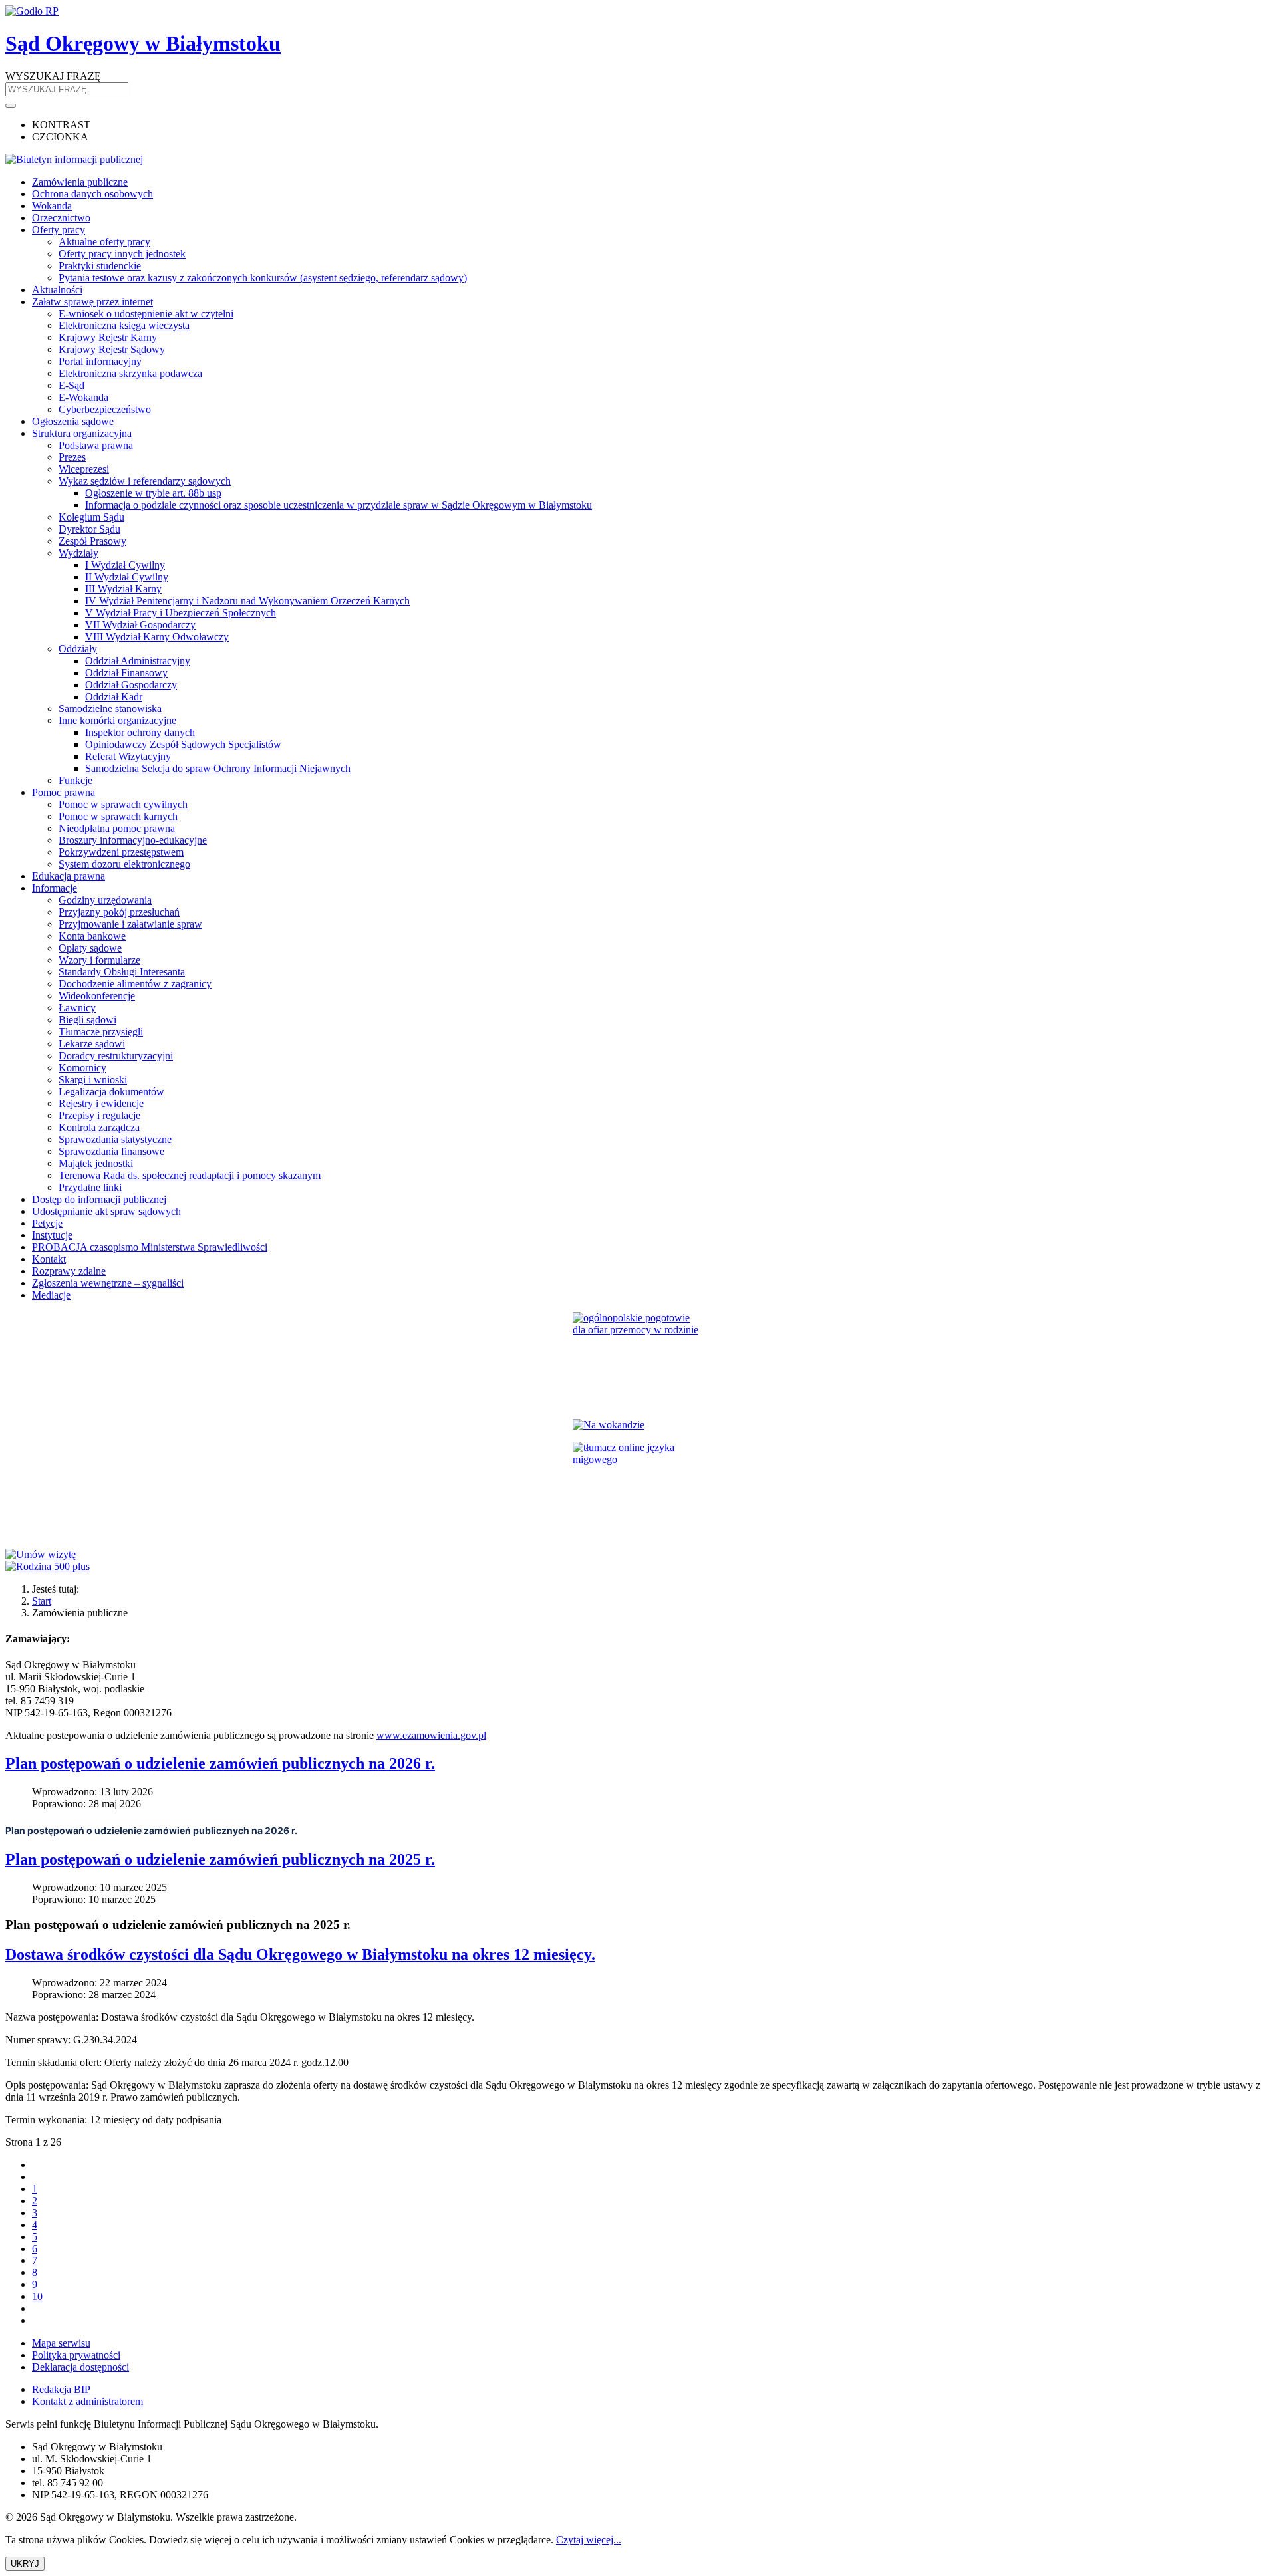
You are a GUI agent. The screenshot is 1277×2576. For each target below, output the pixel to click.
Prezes (72, 457)
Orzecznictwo (61, 218)
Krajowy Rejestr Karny (108, 337)
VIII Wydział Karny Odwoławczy (157, 637)
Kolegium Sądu (91, 517)
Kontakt (49, 1259)
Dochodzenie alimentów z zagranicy (135, 984)
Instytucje (52, 1235)
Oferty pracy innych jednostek (122, 254)
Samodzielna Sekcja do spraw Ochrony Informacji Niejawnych (218, 768)
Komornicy (82, 1068)
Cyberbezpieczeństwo (105, 409)
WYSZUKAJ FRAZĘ (53, 76)
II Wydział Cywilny (127, 577)
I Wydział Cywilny (125, 565)
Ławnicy (77, 1008)
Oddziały (78, 649)
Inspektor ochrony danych (140, 732)
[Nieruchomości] (638, 1425)
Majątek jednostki (96, 1163)
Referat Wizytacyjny (128, 756)
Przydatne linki (90, 1187)
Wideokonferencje (97, 996)
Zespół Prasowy (92, 541)
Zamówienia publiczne (80, 182)
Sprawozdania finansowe (111, 1151)
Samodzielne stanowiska (110, 708)
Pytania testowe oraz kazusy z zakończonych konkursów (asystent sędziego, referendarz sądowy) (263, 278)
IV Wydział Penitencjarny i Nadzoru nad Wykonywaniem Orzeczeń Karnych (247, 601)
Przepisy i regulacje (99, 1115)
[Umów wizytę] (638, 1555)
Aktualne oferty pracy (104, 242)
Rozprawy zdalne (69, 1271)
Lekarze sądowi (92, 1044)
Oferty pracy (59, 230)
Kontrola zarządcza (99, 1127)
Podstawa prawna (96, 445)
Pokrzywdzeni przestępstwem (121, 852)
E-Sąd (71, 385)
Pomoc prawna (64, 792)
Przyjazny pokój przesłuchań (119, 912)
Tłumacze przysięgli (101, 1032)
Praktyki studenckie (100, 266)
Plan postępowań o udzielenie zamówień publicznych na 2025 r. (220, 1859)
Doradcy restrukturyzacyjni (116, 1056)
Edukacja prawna (69, 876)
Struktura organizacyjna (82, 433)
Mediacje (51, 1295)
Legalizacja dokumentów (111, 1092)
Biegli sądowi (87, 1020)
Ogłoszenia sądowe (73, 421)
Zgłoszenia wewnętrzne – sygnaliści (108, 1283)
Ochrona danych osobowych (92, 194)
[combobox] (67, 89)
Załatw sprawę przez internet (92, 302)
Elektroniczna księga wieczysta (124, 325)
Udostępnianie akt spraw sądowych (106, 1211)
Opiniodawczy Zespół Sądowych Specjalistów (183, 744)
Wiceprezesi (84, 469)
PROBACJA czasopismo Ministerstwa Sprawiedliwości (150, 1247)
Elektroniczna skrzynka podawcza (130, 373)
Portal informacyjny (100, 361)
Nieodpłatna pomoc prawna (117, 828)
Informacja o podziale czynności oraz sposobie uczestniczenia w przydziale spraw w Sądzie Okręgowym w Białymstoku (339, 505)
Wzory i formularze (99, 960)
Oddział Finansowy (126, 673)
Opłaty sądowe (90, 948)
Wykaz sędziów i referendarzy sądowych (145, 481)
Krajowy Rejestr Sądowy (112, 349)
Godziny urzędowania (105, 900)
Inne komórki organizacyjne (117, 720)
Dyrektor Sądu (89, 529)
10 (37, 2296)
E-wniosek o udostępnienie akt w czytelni (146, 314)
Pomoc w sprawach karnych (118, 816)
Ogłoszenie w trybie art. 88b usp (153, 493)
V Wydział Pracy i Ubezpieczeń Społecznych (181, 613)
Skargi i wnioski (93, 1080)
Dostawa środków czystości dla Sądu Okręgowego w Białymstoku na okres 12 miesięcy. (300, 1954)
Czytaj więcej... (589, 2540)
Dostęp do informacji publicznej (99, 1199)
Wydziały (78, 553)
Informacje (55, 888)
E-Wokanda (83, 397)
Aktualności (57, 290)
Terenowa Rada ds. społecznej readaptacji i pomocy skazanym (190, 1175)
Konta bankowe (92, 936)
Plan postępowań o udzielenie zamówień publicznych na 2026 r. (220, 1763)
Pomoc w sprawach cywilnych (123, 804)
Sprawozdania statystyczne (115, 1139)
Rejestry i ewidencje (101, 1103)
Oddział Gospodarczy (131, 685)
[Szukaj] (11, 106)
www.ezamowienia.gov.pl (431, 1735)
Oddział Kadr (114, 697)
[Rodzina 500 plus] (638, 1567)
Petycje (47, 1223)
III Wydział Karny (123, 589)
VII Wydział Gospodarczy (140, 625)
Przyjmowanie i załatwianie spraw (130, 924)
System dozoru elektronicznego (124, 864)
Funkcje (75, 780)
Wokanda (52, 206)
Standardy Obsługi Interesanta (122, 972)
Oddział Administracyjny (138, 661)
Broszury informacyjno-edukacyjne (133, 840)
